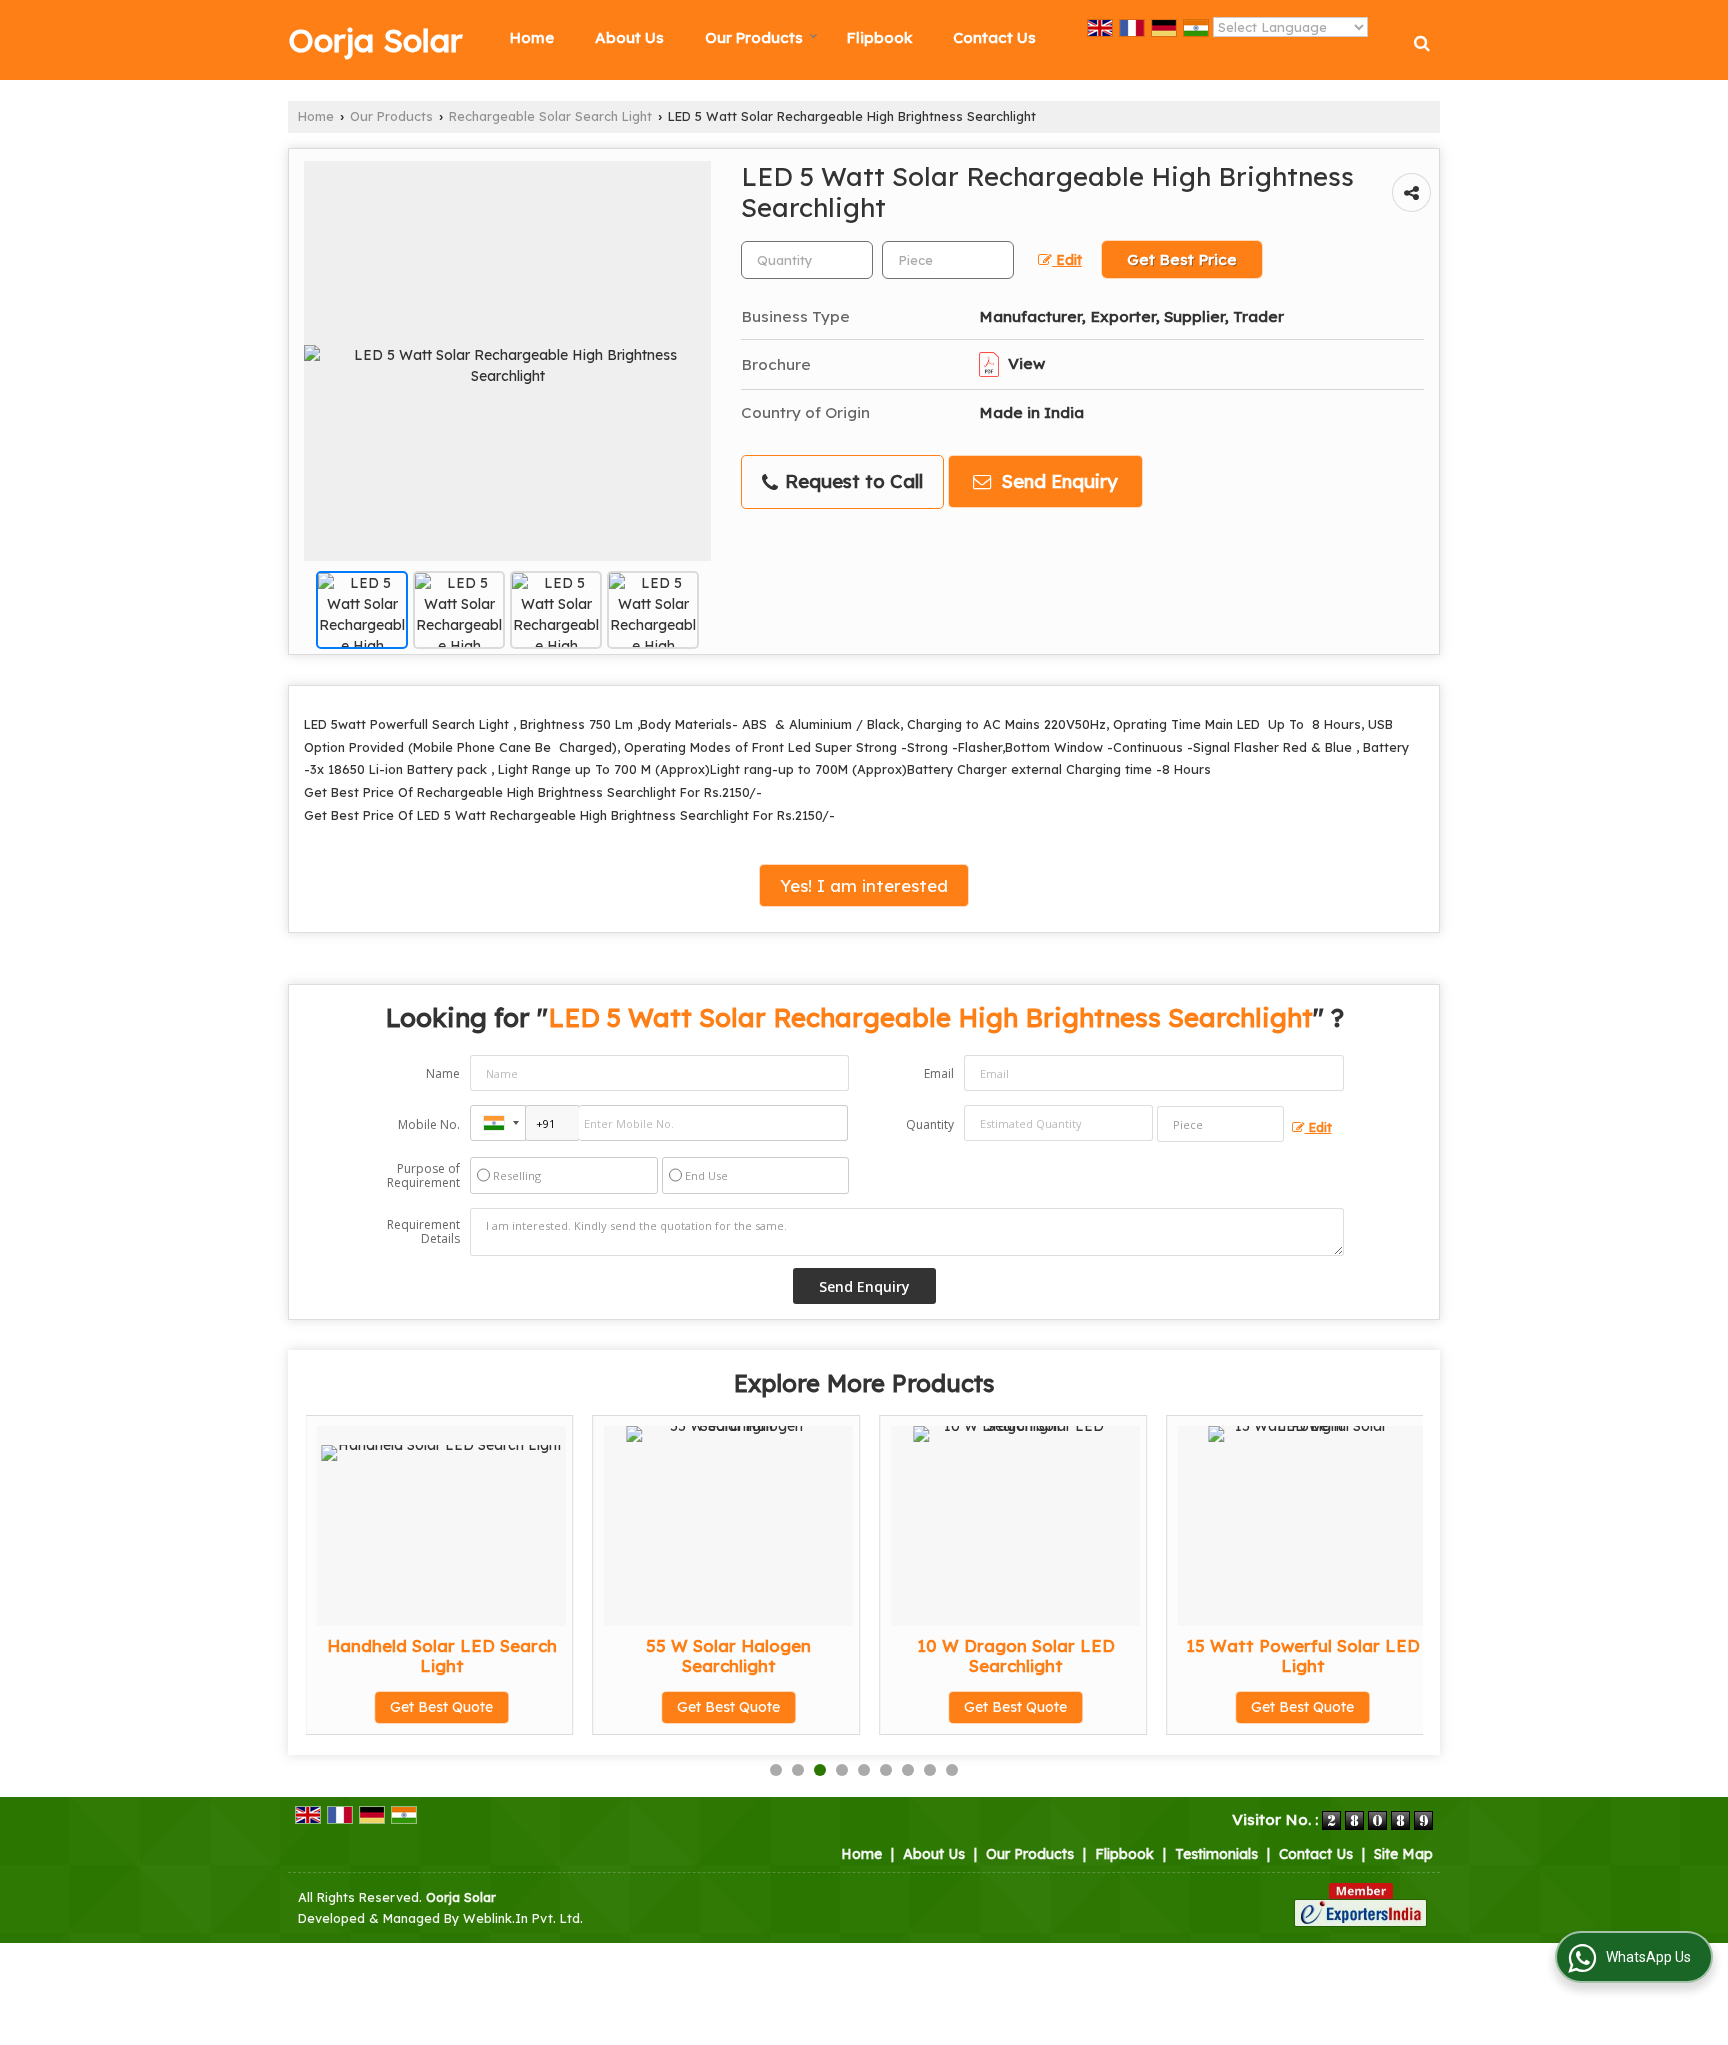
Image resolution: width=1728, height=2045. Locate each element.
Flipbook (879, 37)
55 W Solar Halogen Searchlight (728, 1655)
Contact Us (994, 37)
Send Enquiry (1057, 481)
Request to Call (851, 481)
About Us (629, 37)
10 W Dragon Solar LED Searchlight (1016, 1655)
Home (532, 37)
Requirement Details (423, 1232)
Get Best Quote (441, 1707)
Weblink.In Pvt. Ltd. (523, 1918)
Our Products (754, 37)
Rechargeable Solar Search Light (550, 116)
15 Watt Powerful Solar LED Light (1303, 1655)
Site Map (1403, 1854)
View (1024, 363)
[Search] (1422, 42)
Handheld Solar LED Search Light (442, 1655)
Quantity (930, 1124)
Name (443, 1073)
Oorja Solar (375, 40)
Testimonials (1216, 1854)
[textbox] (948, 260)
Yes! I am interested (864, 885)
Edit (1067, 259)
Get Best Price (1182, 259)
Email (939, 1073)
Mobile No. (429, 1124)
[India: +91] (498, 1123)
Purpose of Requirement (423, 1176)
